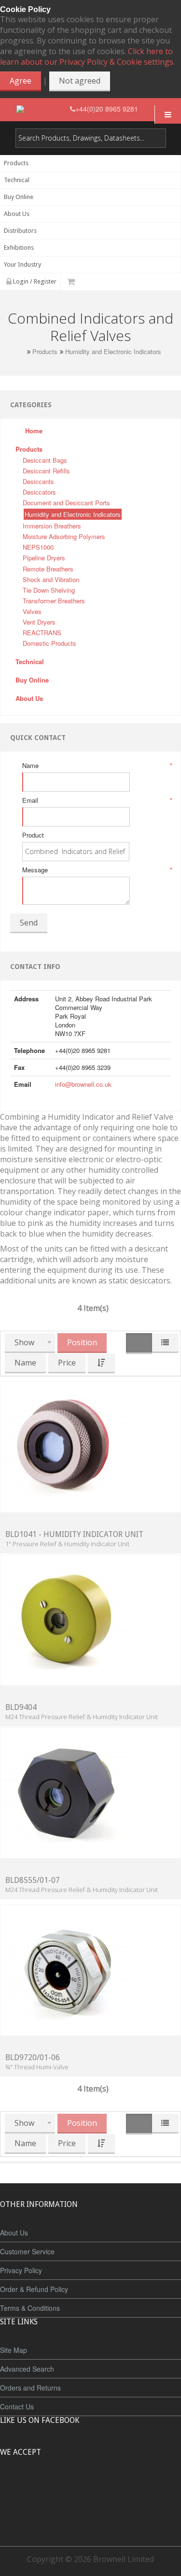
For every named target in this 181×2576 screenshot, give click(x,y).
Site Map (14, 2350)
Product (33, 835)
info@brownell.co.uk (83, 1084)
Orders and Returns (30, 2388)
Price (67, 1363)
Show (24, 1342)
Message (97, 870)
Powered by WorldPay (90, 2513)
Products (45, 352)
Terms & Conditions (30, 2308)
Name (97, 766)
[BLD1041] (66, 1446)
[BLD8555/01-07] (66, 1792)
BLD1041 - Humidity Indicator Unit (74, 1534)
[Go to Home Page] (21, 351)
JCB (75, 2488)
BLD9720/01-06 (33, 2057)
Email (97, 800)
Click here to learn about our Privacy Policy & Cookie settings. (87, 57)
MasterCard (46, 2488)
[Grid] (139, 1344)
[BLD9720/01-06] (66, 1969)
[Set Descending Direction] (101, 1363)
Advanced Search (27, 2369)
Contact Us (17, 2406)
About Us (14, 2233)
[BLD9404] (66, 1619)
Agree (21, 81)
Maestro (104, 2488)
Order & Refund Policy (34, 2289)
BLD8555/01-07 (33, 1880)
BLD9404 (21, 1707)
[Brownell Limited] (43, 109)
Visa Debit (135, 2488)
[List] (165, 1343)
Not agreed (80, 81)
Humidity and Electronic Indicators (113, 352)
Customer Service (27, 2251)
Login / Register (34, 281)
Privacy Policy (21, 2270)
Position (82, 1342)
